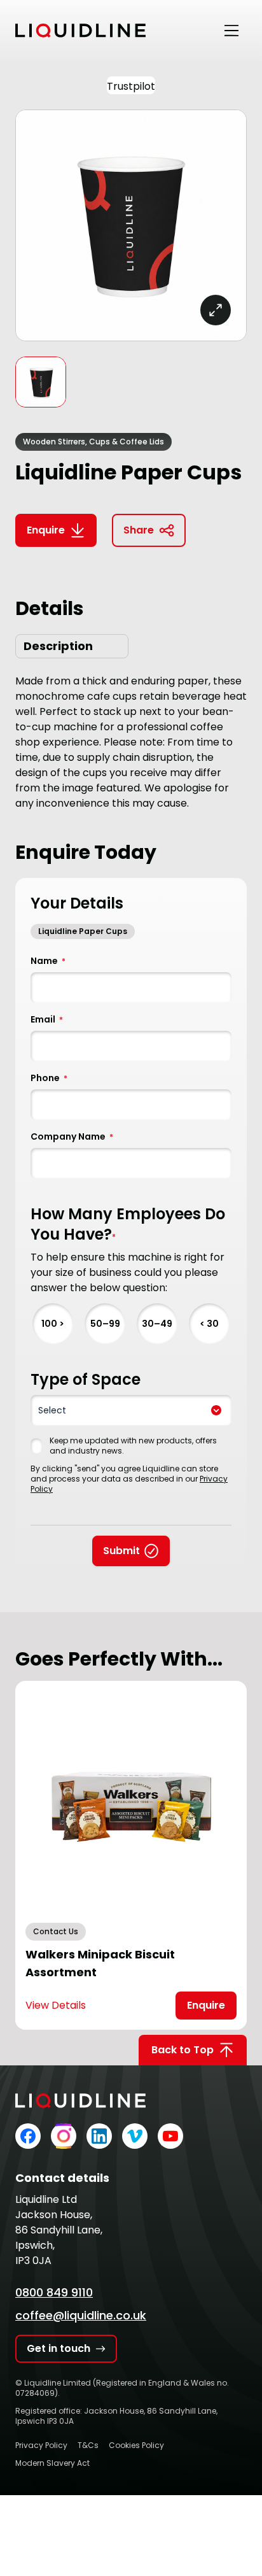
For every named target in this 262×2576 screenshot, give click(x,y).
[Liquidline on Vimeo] (135, 2136)
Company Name (72, 1136)
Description (58, 646)
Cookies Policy (136, 2445)
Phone (49, 1078)
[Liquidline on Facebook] (28, 2136)
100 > (53, 1324)
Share (139, 530)
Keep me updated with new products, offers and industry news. (133, 1446)
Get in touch (59, 2348)
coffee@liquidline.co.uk (81, 2315)
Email (47, 1019)
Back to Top (183, 2050)
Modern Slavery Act (52, 2463)
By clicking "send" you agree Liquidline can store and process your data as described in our (129, 1479)
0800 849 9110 (54, 2292)
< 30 (209, 1324)
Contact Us (56, 1931)
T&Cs (88, 2445)
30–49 (157, 1324)
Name (48, 961)
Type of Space (86, 1380)
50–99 (105, 1324)
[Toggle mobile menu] (231, 31)
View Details (56, 2005)
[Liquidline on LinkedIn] (99, 2136)
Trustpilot (131, 86)
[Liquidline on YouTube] (170, 2136)
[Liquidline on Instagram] (64, 2136)
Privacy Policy (41, 2445)
